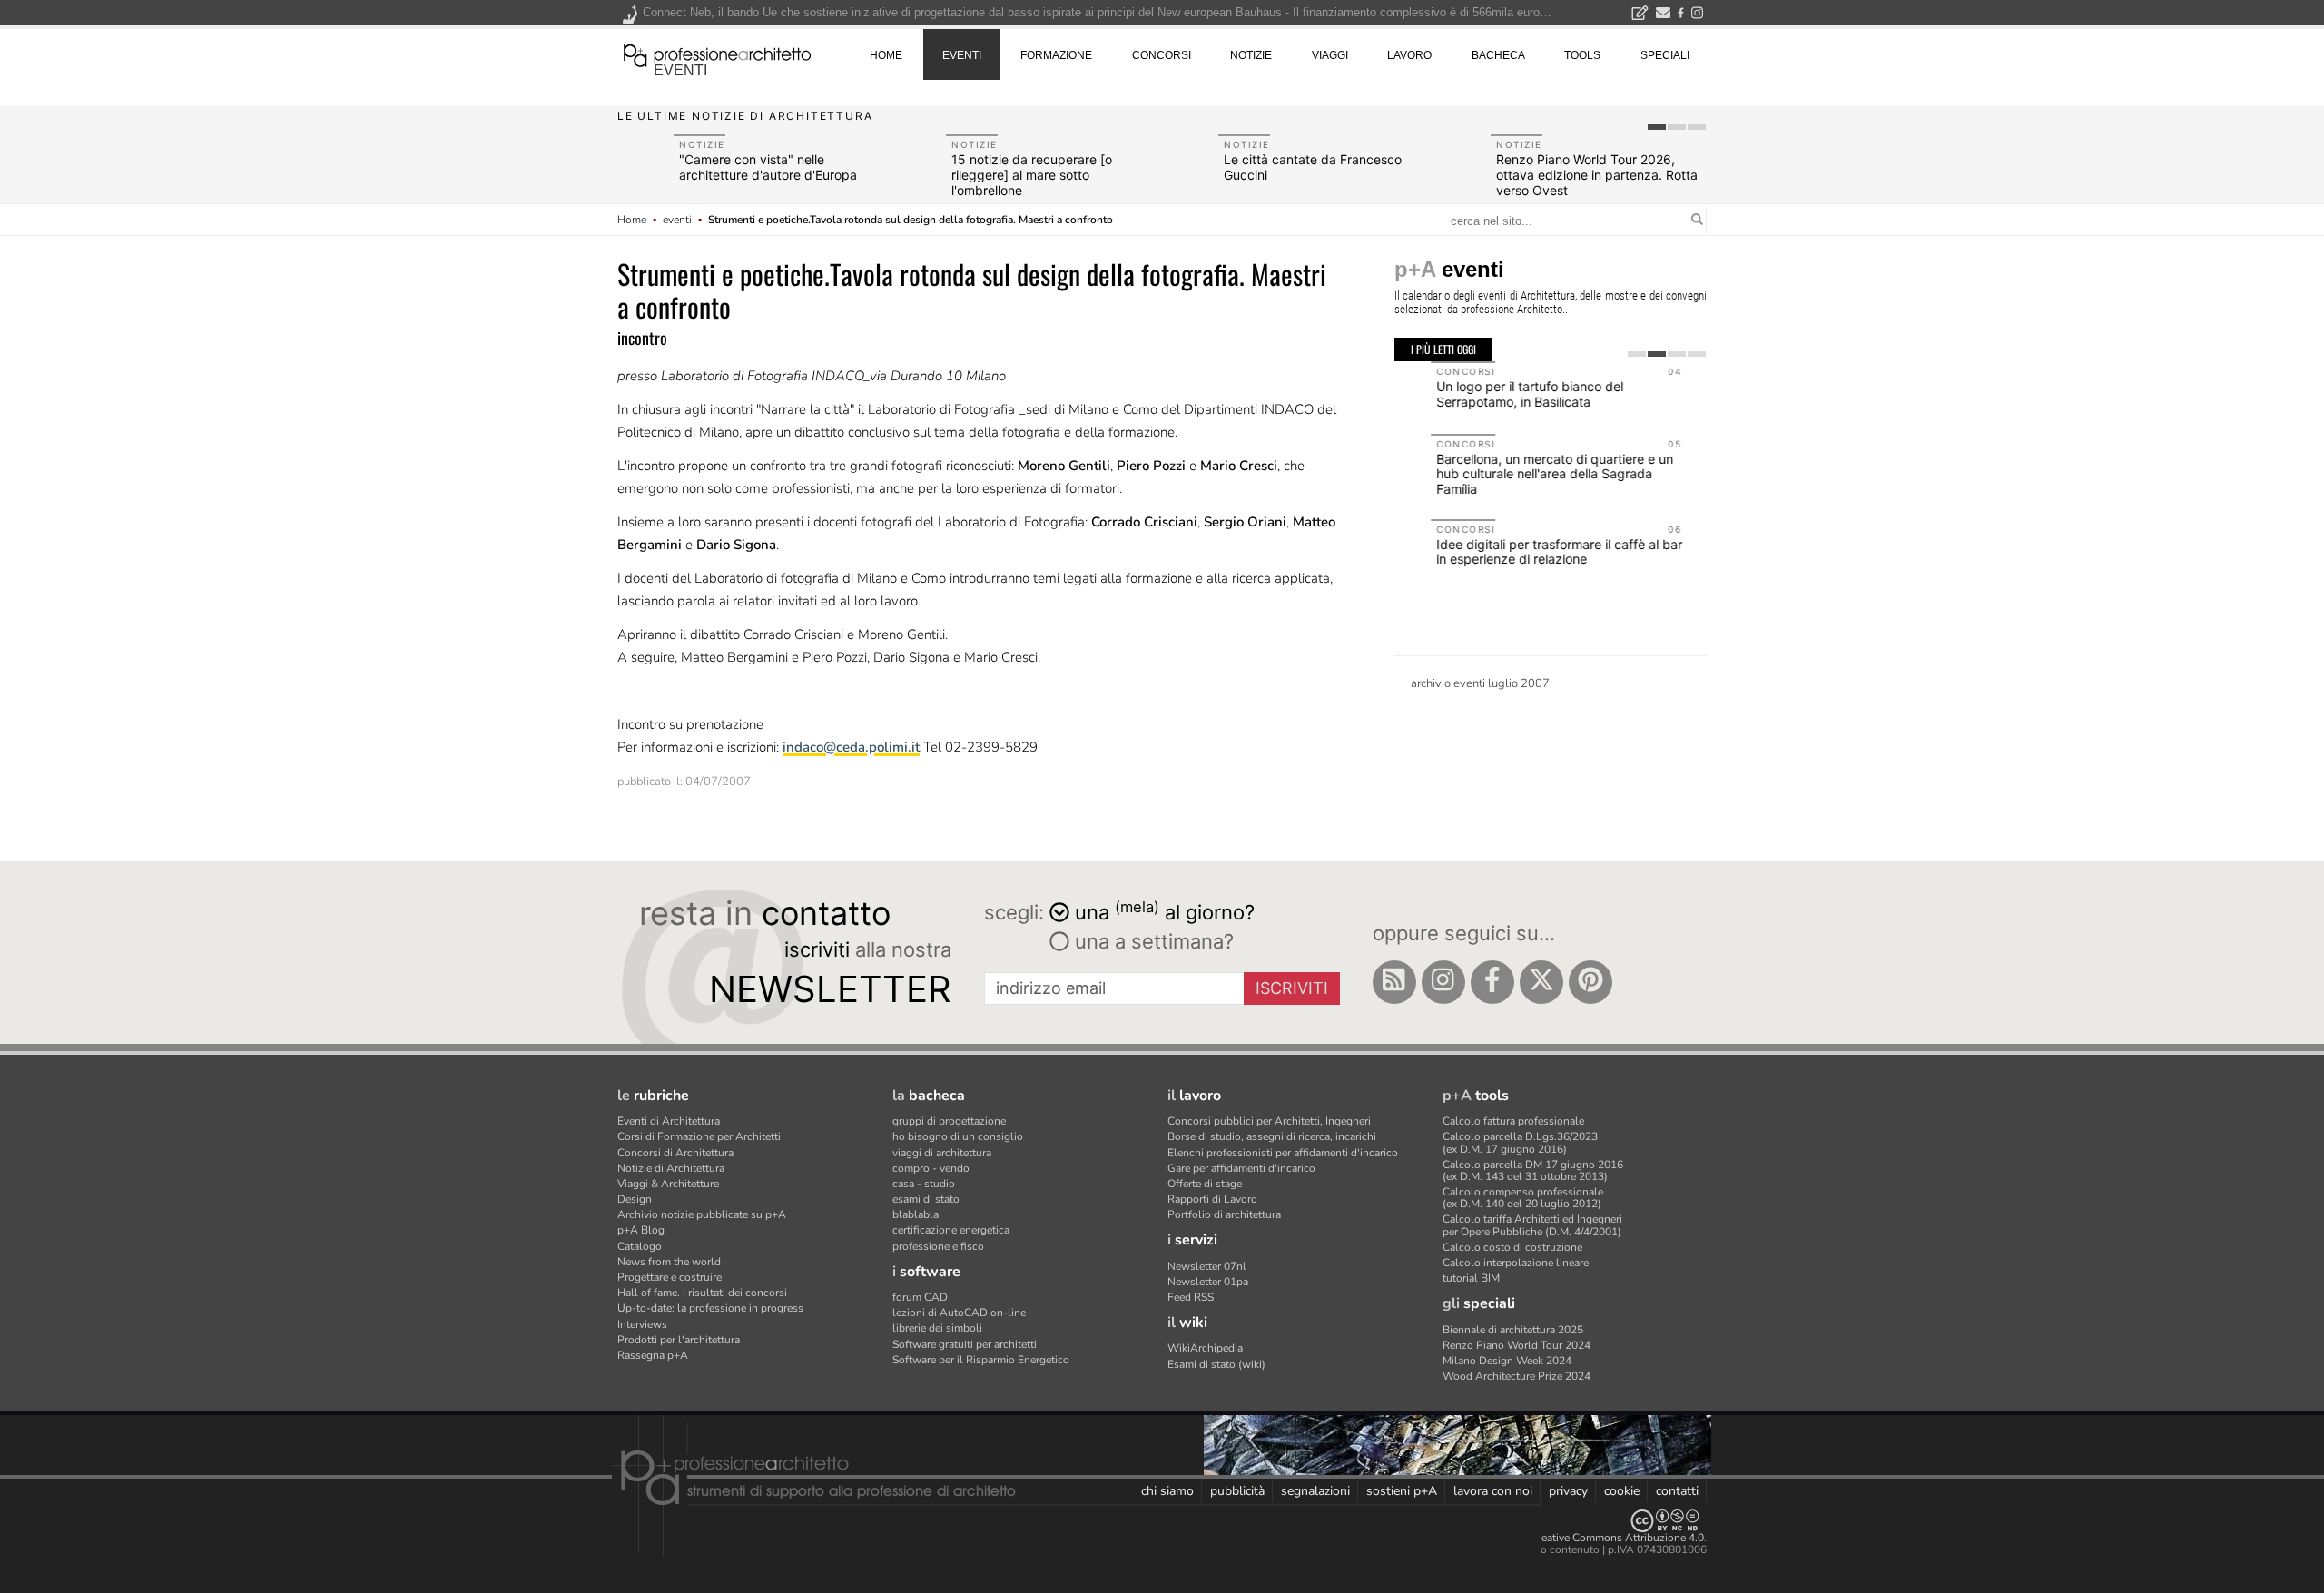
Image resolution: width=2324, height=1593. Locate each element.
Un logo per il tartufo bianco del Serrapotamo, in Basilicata (1493, 394)
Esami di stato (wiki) (1216, 1364)
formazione (1056, 55)
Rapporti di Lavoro (1212, 1199)
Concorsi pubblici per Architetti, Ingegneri (1269, 1121)
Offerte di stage (1205, 1184)
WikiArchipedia (1205, 1348)
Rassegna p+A (653, 1355)
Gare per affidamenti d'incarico (1241, 1168)
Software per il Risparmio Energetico (981, 1360)
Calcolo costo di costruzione (1512, 1247)
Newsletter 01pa (1208, 1282)
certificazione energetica (951, 1230)
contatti (1677, 1491)
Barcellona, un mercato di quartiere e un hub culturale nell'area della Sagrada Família (1518, 474)
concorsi (1162, 55)
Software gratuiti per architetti (965, 1344)
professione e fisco (938, 1246)
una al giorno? (1165, 911)
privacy (1568, 1491)
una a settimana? (1152, 941)
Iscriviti (1292, 988)
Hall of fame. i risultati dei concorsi (702, 1293)
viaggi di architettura (942, 1153)
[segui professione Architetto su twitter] (1541, 982)
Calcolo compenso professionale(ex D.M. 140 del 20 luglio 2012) (1523, 1198)
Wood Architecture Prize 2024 (1517, 1376)
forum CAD (920, 1297)
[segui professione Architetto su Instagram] (1443, 982)
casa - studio (924, 1184)
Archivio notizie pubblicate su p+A (702, 1214)
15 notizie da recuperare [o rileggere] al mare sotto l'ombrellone (1032, 175)
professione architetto (717, 54)
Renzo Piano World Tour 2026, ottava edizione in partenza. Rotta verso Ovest (1597, 175)
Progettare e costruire (670, 1277)
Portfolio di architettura (1224, 1214)
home (886, 55)
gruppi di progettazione (949, 1121)
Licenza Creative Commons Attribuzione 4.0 (1597, 1538)
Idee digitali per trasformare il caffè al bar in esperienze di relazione (1523, 552)
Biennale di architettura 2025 (1513, 1330)
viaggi (1330, 55)
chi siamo (1167, 1491)
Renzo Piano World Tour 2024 (1517, 1345)
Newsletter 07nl (1207, 1266)
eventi (680, 70)
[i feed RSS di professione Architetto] (1394, 982)
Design (635, 1199)
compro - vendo (931, 1168)
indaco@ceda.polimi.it (851, 747)
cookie (1622, 1491)
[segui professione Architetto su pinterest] (1590, 982)
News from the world (669, 1262)
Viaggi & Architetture (668, 1184)
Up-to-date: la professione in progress (710, 1308)
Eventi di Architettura (669, 1121)
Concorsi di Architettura (675, 1153)
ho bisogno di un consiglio (958, 1136)
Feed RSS (1191, 1297)
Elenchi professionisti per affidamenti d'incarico (1283, 1153)
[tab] (1657, 127)
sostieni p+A (1402, 1491)
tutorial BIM (1471, 1278)
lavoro (1409, 55)
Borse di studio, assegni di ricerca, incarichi (1272, 1136)
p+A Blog (641, 1230)
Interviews (642, 1324)
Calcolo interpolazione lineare (1516, 1263)
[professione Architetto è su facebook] (1492, 982)
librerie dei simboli (937, 1328)
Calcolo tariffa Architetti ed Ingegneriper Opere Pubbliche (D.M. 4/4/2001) (1532, 1225)
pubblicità (1237, 1491)
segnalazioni (1315, 1491)
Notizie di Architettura (671, 1168)
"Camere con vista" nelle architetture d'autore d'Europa (768, 167)
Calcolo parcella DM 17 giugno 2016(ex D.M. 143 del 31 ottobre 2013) (1533, 1170)
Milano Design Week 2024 (1507, 1361)
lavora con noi (1493, 1491)
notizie (1251, 55)
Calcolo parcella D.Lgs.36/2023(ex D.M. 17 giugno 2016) (1520, 1142)
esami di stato (926, 1199)
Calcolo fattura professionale (1513, 1121)
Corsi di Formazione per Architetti (699, 1136)
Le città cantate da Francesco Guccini (1313, 167)
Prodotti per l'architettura (679, 1340)
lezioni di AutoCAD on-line (959, 1313)
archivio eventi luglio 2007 (1480, 683)
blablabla (916, 1214)
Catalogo (640, 1246)
